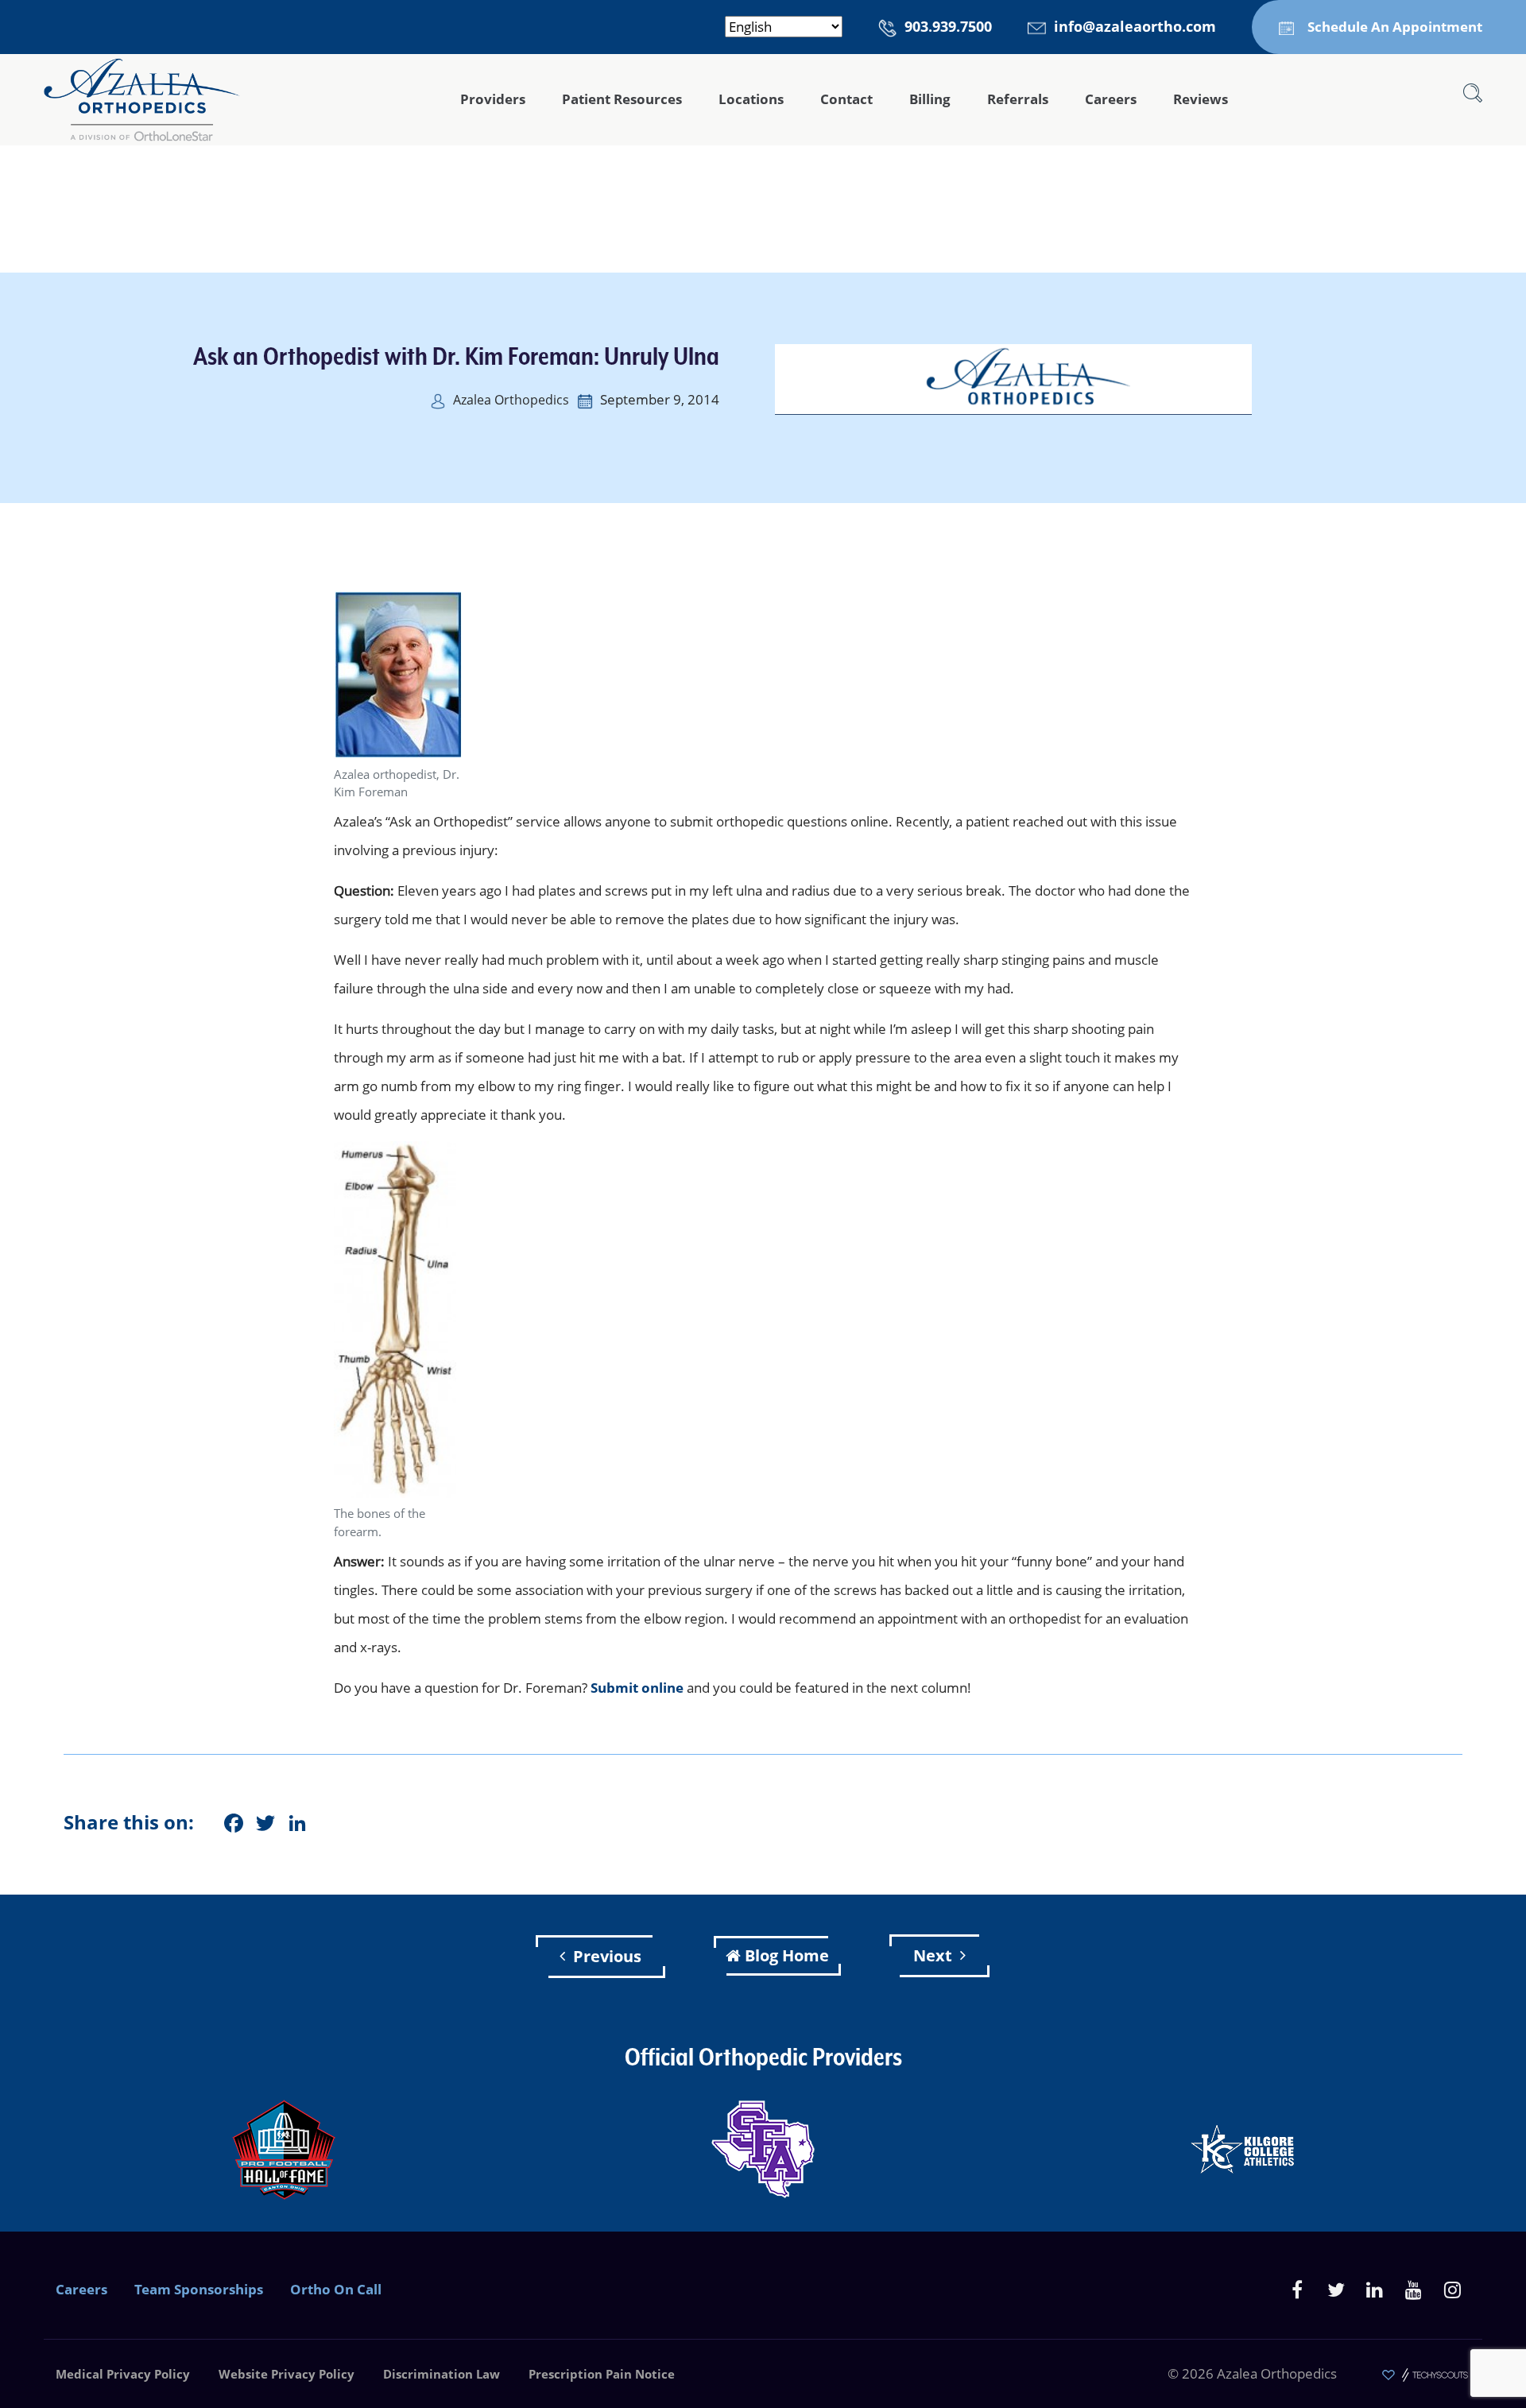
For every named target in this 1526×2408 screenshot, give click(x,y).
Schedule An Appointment (1395, 27)
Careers (1111, 99)
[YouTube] (1414, 2289)
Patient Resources (622, 99)
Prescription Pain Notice (602, 2374)
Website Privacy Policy (287, 2374)
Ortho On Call (336, 2289)
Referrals (1018, 99)
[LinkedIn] (1375, 2289)
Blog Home (787, 1955)
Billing (930, 99)
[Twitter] (1336, 2289)
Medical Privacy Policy (123, 2374)
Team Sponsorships (199, 2289)
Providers (493, 99)
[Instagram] (1452, 2289)
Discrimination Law (442, 2374)
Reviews (1201, 99)
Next (933, 1955)
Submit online (637, 1688)
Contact (846, 99)
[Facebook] (1297, 2289)
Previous (607, 1956)
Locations (751, 99)
